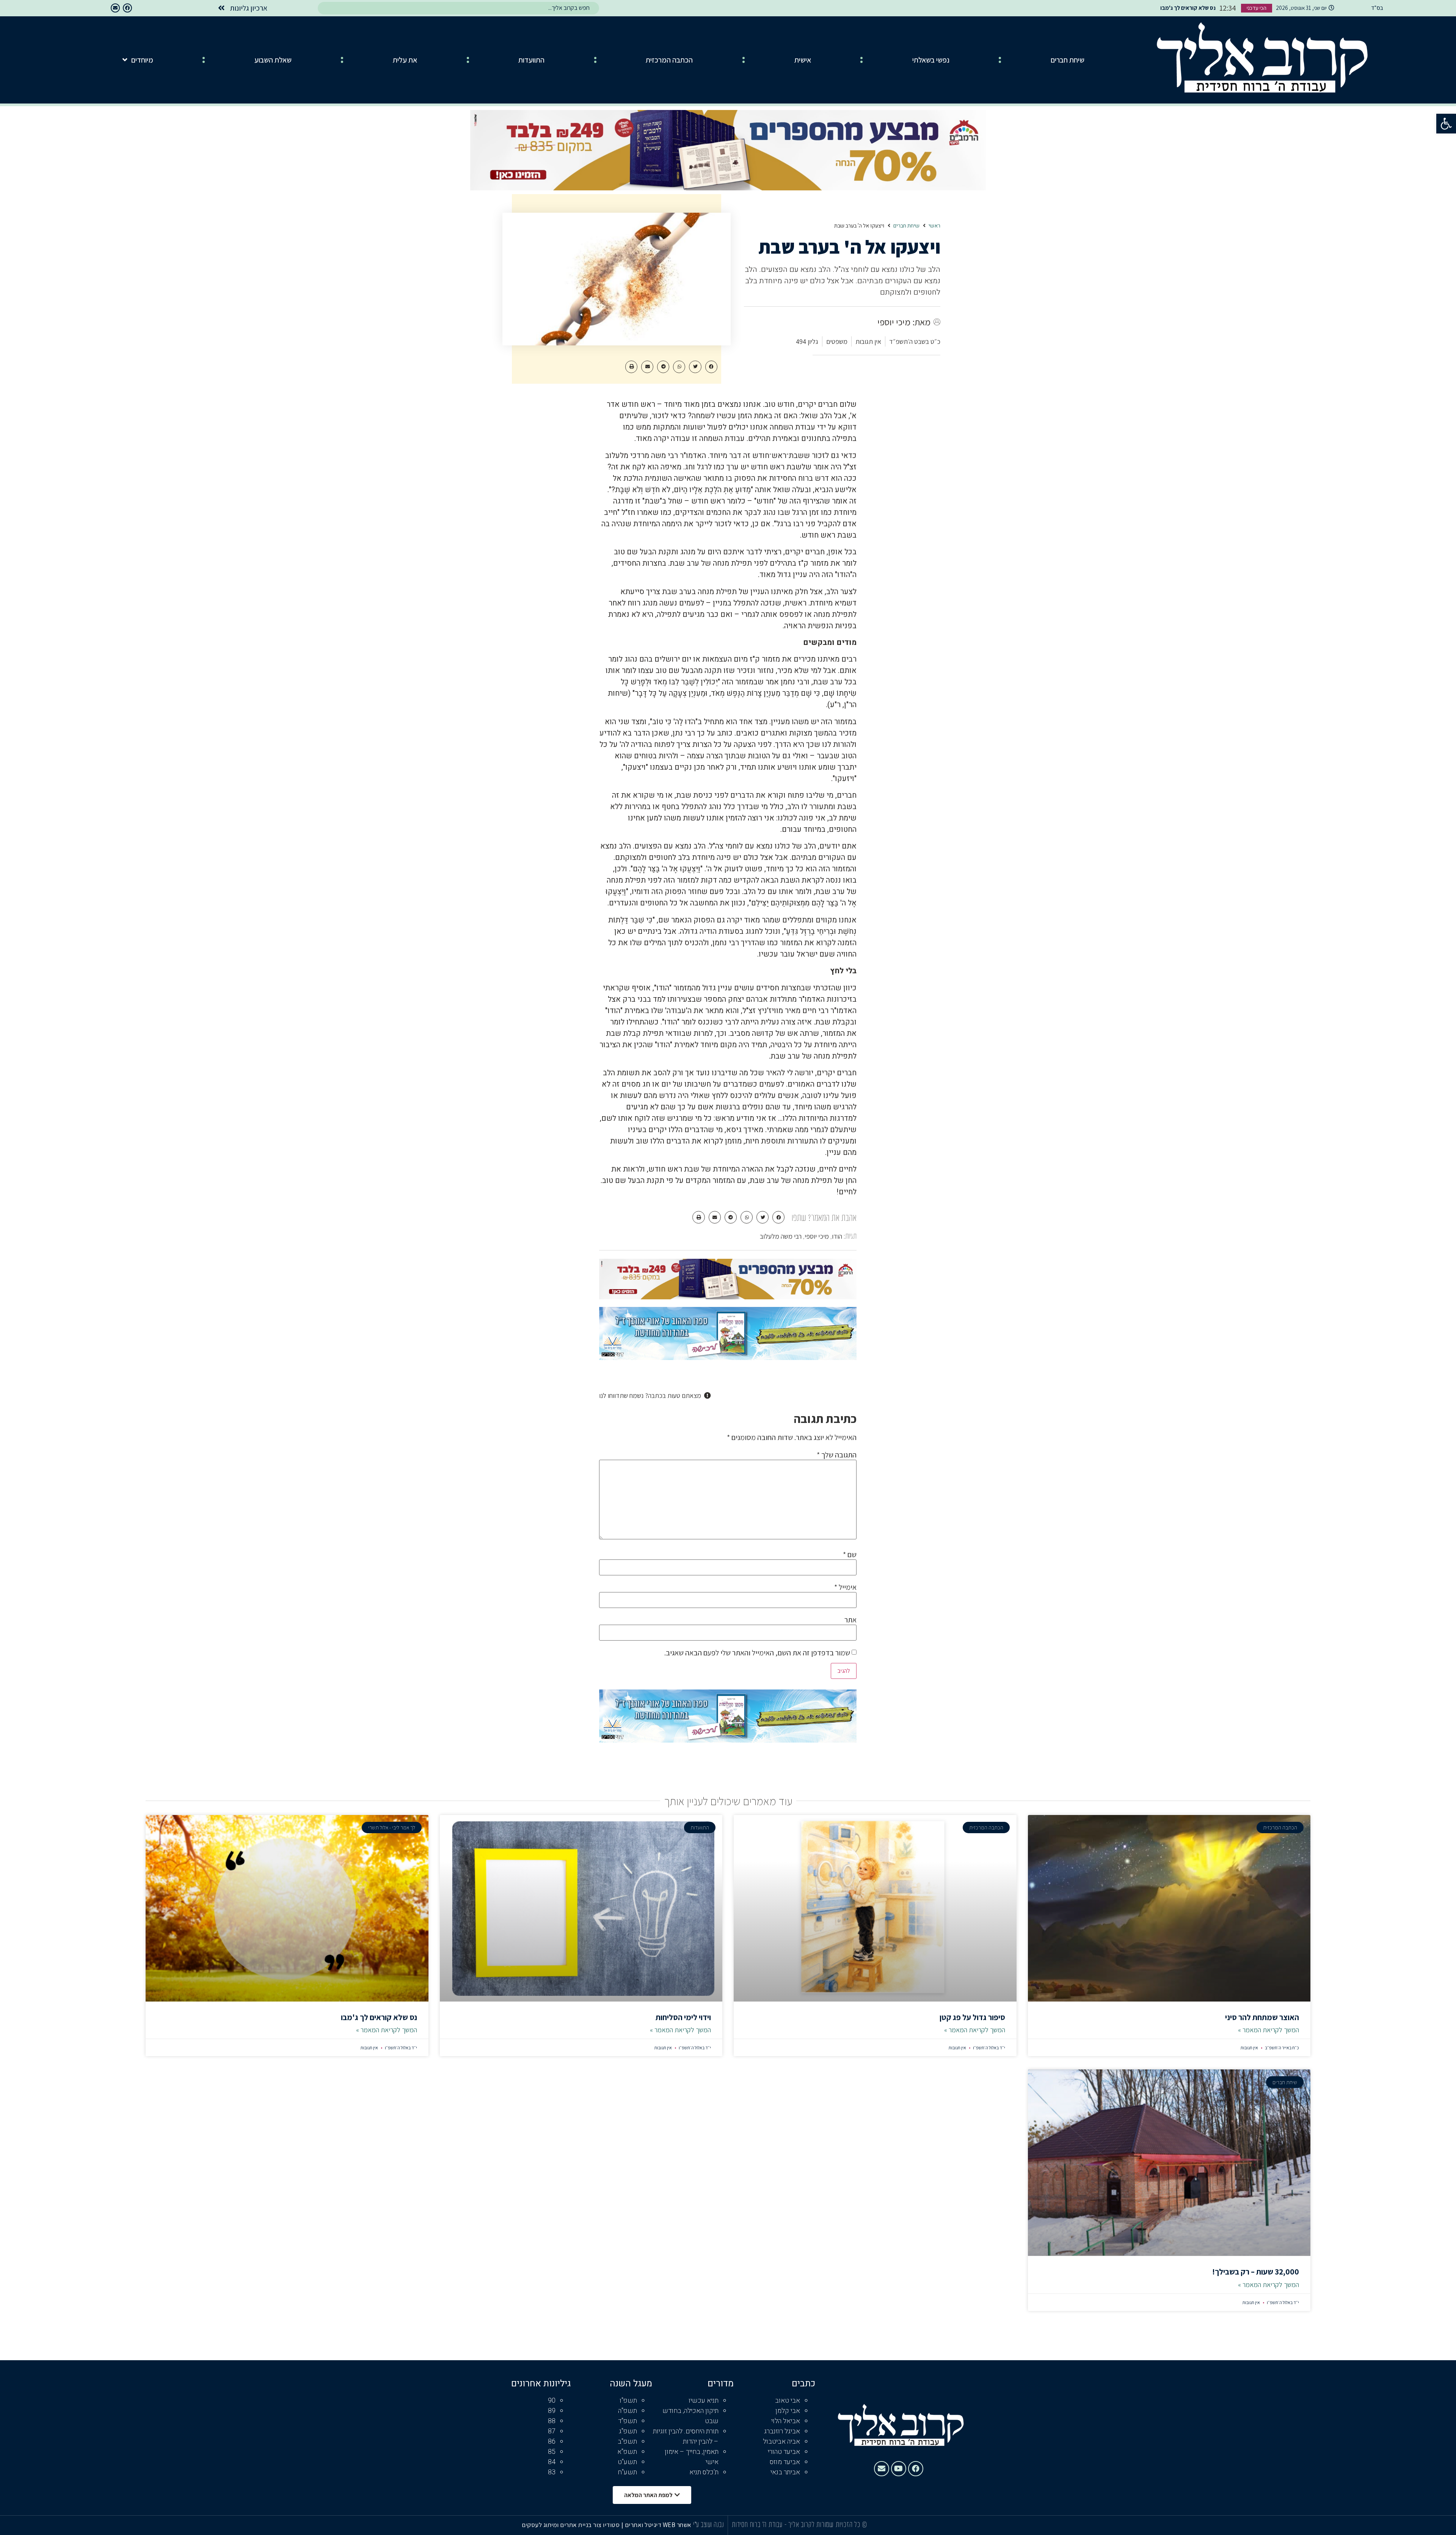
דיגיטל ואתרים (644, 2525)
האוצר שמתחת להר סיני (1262, 2017)
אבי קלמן (788, 2411)
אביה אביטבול (781, 2442)
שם (850, 1555)
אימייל (845, 1587)
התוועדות (531, 60)
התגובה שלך (837, 1455)
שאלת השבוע (273, 60)
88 (552, 2421)
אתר (850, 1620)
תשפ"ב (627, 2442)
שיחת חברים (1068, 60)
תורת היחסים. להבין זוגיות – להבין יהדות (686, 2436)
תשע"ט (627, 2462)
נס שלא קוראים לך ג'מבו (379, 2017)
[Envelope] (115, 8)
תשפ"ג (628, 2431)
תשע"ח (627, 2472)
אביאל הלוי (786, 2421)
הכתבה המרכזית (669, 60)
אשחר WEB (677, 2525)
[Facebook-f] (127, 8)
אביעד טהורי (784, 2452)
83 (552, 2472)
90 (552, 2401)
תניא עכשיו (704, 2401)
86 (552, 2442)
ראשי (934, 226)
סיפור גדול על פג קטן (972, 2017)
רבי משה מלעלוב (781, 1236)
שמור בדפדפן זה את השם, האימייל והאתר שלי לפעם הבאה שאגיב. (757, 1653)
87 (552, 2431)
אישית (803, 60)
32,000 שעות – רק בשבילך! (1256, 2272)
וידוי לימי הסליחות (683, 2017)
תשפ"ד (628, 2421)
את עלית (405, 60)
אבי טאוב (788, 2401)
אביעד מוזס (785, 2462)
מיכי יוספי (817, 1236)
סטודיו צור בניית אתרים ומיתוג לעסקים (571, 2525)
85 (552, 2452)
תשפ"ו (628, 2401)
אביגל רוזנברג (782, 2431)
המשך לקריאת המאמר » (1269, 2030)
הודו (837, 1236)
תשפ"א (627, 2452)
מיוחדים (142, 60)
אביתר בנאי (785, 2472)
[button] (1446, 124)
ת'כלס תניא (704, 2472)
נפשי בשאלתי (931, 60)
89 (552, 2411)
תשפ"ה (628, 2411)
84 (552, 2462)
